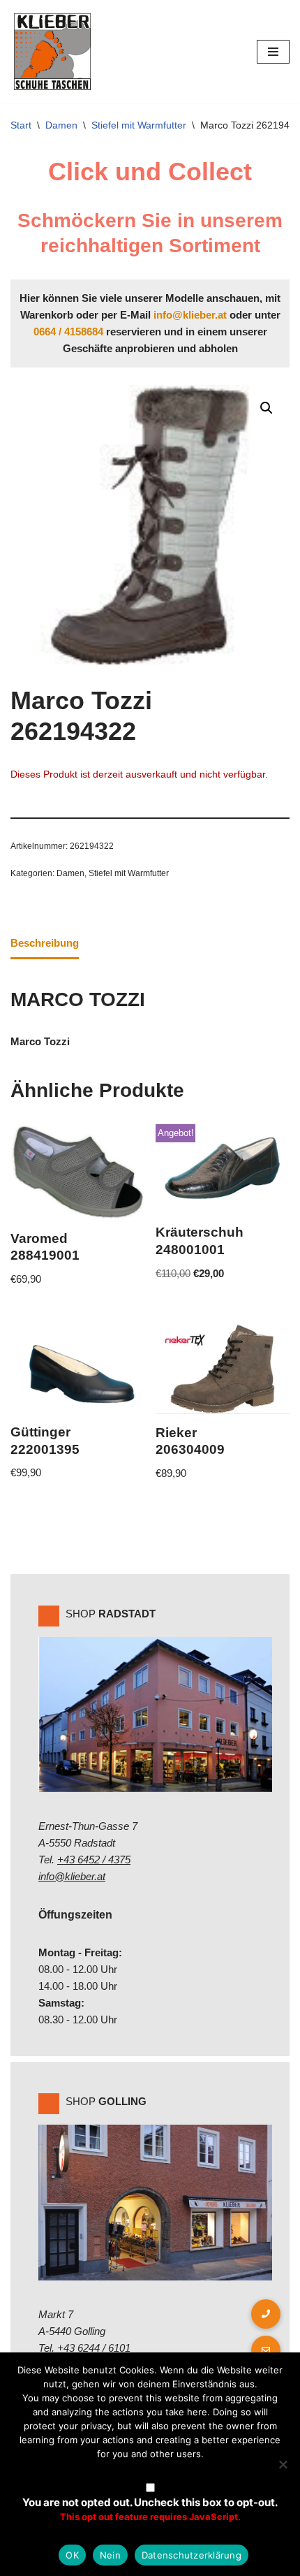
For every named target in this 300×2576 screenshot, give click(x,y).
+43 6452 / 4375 (94, 1860)
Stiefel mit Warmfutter (139, 125)
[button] (267, 408)
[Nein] (283, 2464)
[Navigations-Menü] (273, 52)
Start (21, 125)
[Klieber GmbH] (52, 52)
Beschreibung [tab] (45, 943)
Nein (110, 2555)
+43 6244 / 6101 (94, 2348)
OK (72, 2555)
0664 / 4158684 (68, 332)
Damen (61, 125)
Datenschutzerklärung (192, 2555)
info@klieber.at (190, 315)
